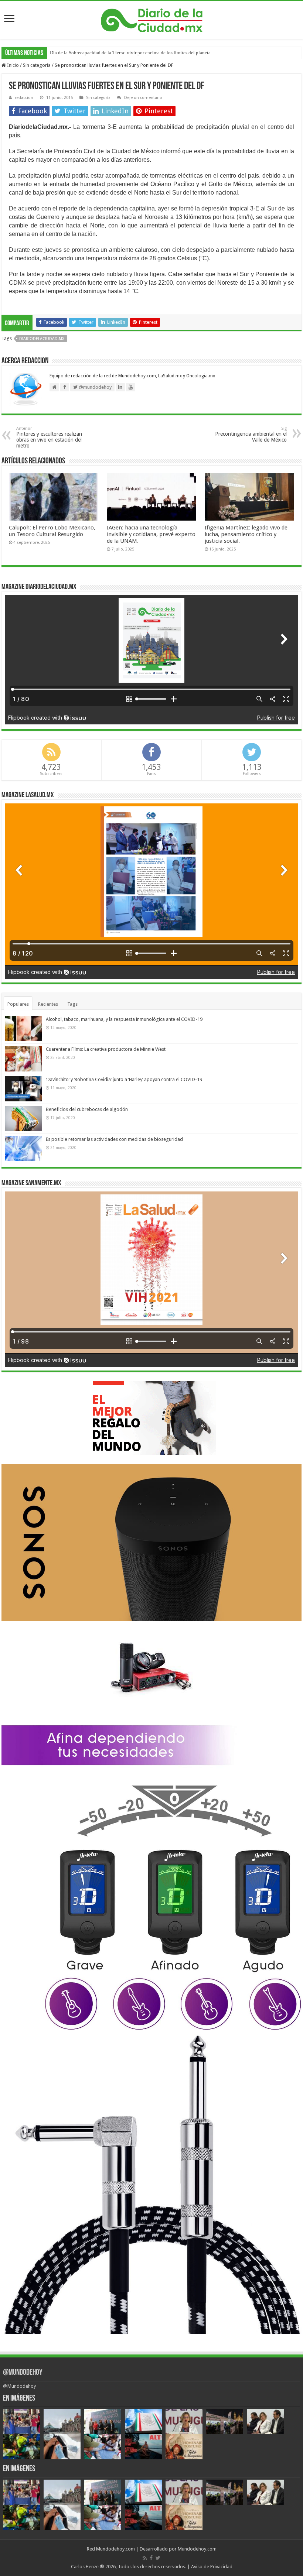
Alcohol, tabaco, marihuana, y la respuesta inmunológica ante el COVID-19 (124, 1019)
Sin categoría (37, 65)
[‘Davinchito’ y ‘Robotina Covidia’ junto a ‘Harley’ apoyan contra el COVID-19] (24, 1089)
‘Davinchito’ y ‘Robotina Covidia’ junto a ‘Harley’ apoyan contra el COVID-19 (124, 1079)
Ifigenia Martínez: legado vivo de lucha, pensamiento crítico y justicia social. (246, 534)
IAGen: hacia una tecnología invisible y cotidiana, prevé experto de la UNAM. (151, 534)
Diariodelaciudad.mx (42, 339)
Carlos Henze (85, 2567)
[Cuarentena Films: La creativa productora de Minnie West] (24, 1059)
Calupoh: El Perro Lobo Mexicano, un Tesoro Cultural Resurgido (52, 531)
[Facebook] (151, 2558)
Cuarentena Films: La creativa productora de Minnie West (106, 1049)
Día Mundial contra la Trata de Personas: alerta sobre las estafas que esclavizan (128, 53)
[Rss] (145, 2558)
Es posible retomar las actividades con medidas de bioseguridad (114, 1139)
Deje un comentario (143, 98)
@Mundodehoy (23, 2373)
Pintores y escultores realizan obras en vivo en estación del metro (49, 437)
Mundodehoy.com (115, 2549)
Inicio (12, 65)
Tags (72, 1004)
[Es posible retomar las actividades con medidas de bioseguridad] (24, 1149)
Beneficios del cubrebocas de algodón (87, 1109)
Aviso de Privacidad (212, 2567)
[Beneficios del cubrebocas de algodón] (24, 1119)
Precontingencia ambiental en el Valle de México (251, 434)
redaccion (24, 98)
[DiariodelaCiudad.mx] (152, 19)
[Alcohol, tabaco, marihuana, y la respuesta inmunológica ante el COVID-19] (24, 1029)
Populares (18, 1004)
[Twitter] (158, 2558)
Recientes (48, 1004)
